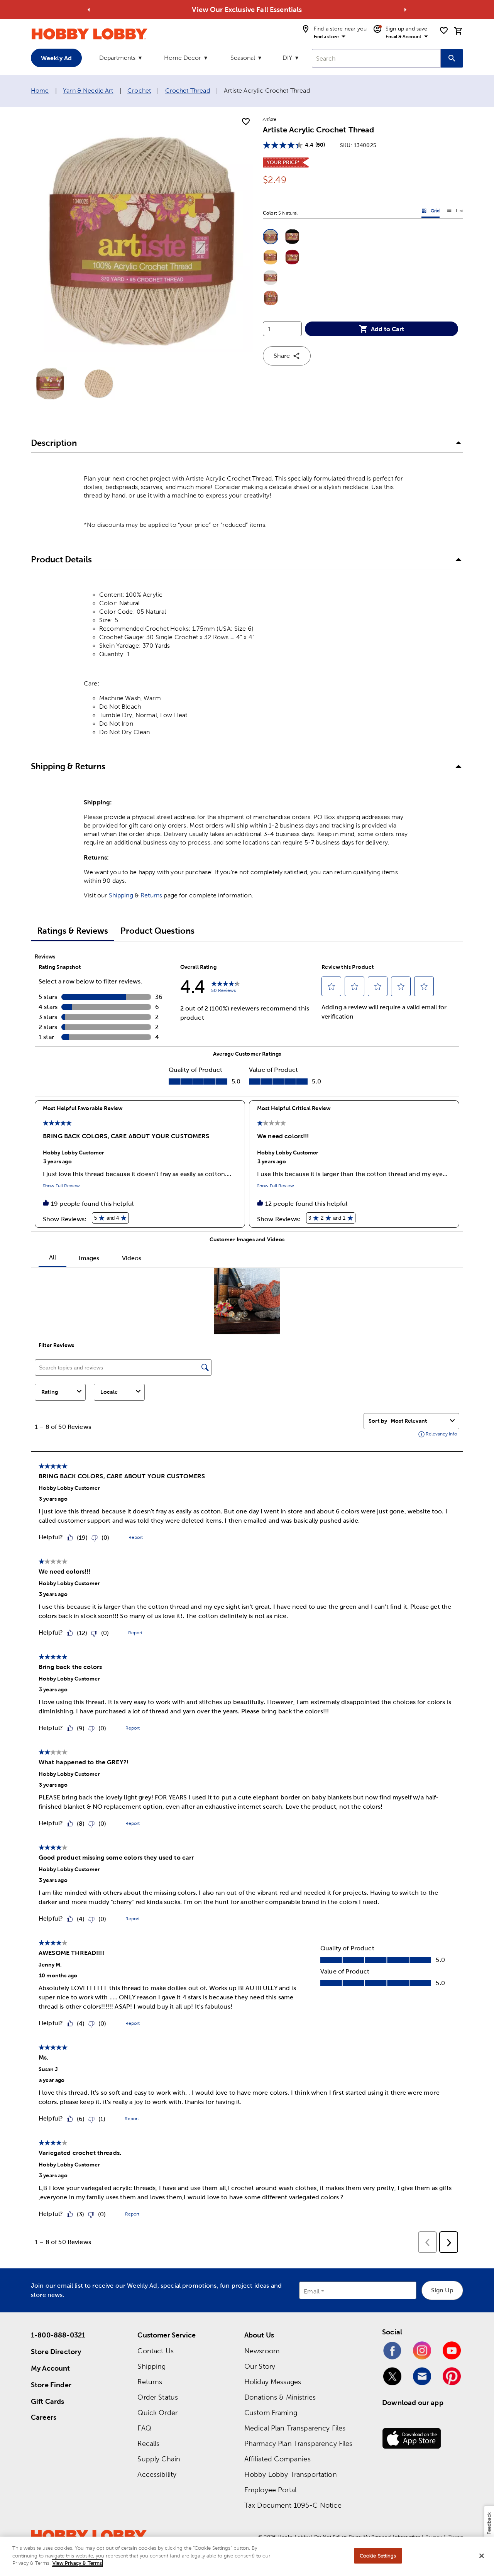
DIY (287, 58)
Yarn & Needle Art (88, 91)
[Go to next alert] (405, 10)
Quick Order (157, 2413)
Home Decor (183, 58)
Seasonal (243, 58)
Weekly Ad (56, 58)
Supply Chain (159, 2459)
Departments (117, 58)
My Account (51, 2368)
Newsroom (262, 2351)
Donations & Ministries (280, 2397)
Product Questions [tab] (157, 931)
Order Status (158, 2397)
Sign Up (442, 2290)
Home (40, 91)
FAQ (144, 2428)
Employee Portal (270, 2490)
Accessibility (157, 2474)
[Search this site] (452, 58)
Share (282, 356)
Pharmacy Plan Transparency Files (299, 2443)
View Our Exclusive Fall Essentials (247, 9)
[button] (271, 237)
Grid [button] (431, 212)
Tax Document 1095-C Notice (293, 2505)
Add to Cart (387, 329)
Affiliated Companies (277, 2459)
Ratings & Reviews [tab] (73, 931)
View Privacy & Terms (77, 2563)
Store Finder (51, 2385)
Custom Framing (271, 2413)
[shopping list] (444, 30)
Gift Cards (48, 2401)
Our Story (260, 2366)
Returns (151, 895)
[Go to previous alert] (89, 10)
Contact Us (156, 2351)
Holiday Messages (273, 2382)
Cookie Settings (378, 2556)
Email (312, 2291)
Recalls (148, 2443)
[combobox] (376, 58)
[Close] (482, 2556)
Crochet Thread (188, 91)
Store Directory (56, 2352)
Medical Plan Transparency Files (295, 2428)
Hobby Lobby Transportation (291, 2474)
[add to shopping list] (246, 122)
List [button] (455, 212)
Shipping (121, 895)
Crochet (139, 91)
